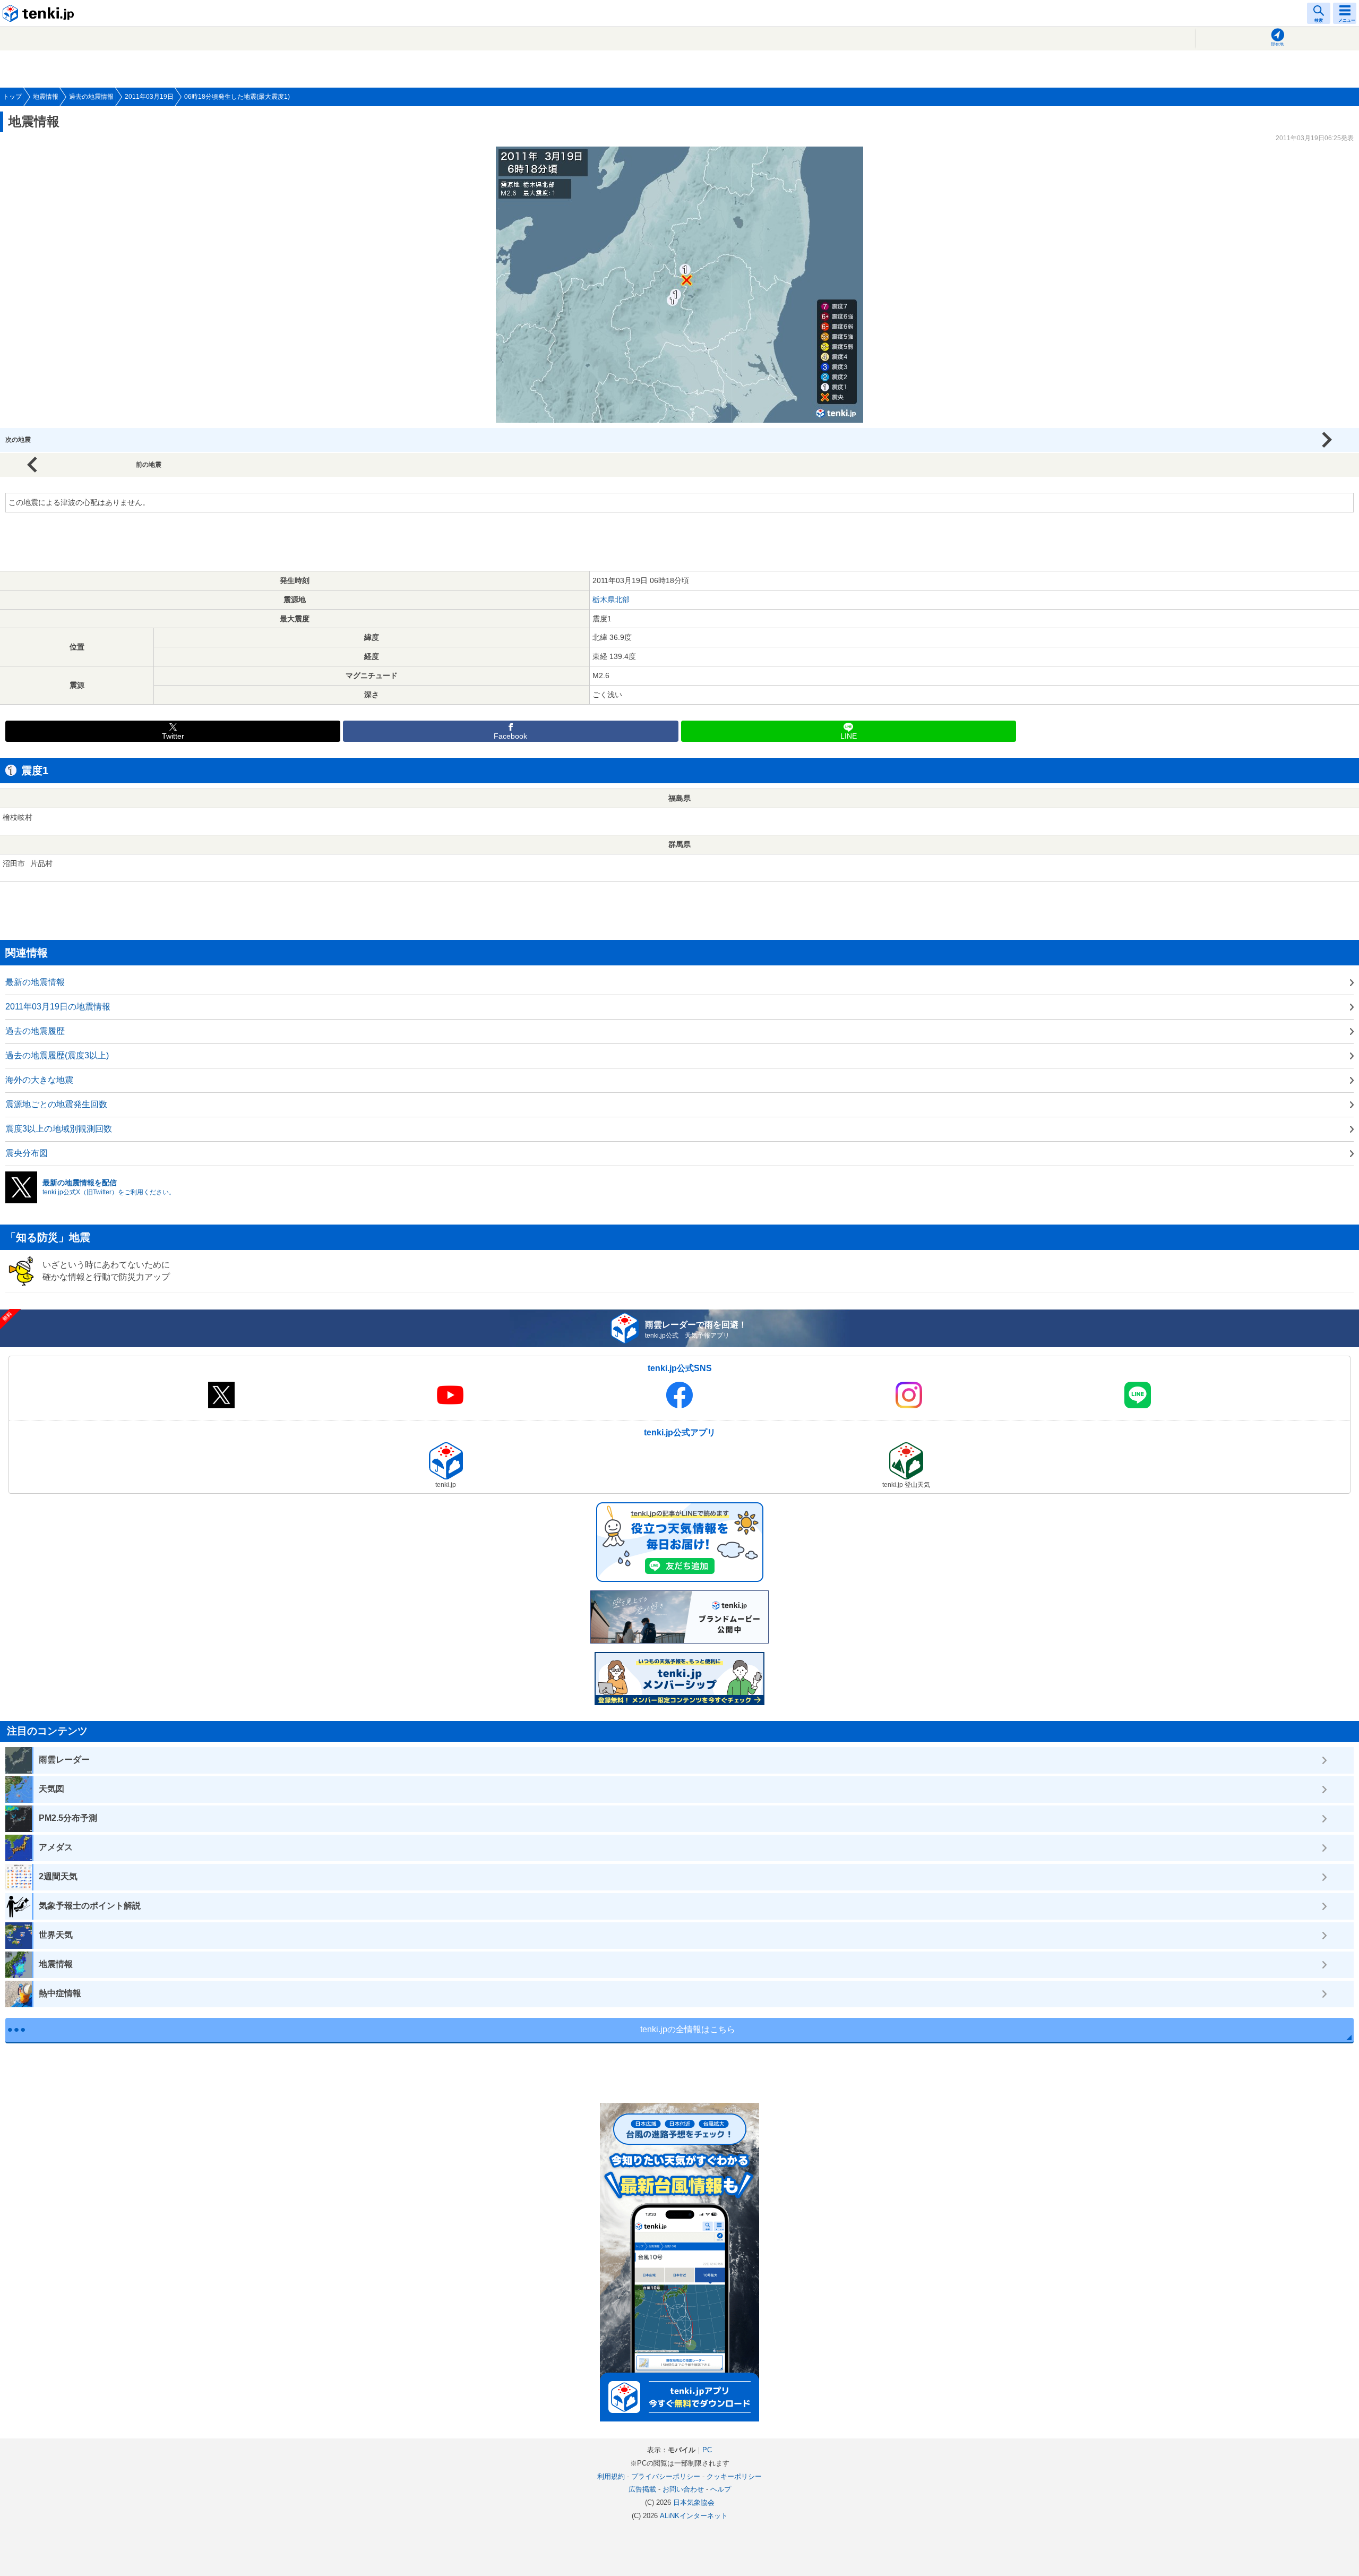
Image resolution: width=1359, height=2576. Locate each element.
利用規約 (611, 2476)
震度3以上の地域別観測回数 (59, 1129)
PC (707, 2450)
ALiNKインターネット (694, 2516)
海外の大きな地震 (39, 1080)
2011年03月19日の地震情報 (58, 1007)
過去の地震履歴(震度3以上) (57, 1055)
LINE (849, 736)
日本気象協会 (694, 2502)
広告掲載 (642, 2489)
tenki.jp (40, 13)
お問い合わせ (683, 2489)
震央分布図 (27, 1153)
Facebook (510, 736)
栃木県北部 (611, 600)
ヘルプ (721, 2489)
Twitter (173, 736)
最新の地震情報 (35, 982)
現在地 (1277, 44)
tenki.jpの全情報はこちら (688, 2029)
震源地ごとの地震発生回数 (56, 1104)
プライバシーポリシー (666, 2476)
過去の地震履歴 (35, 1031)
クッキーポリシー (734, 2476)
